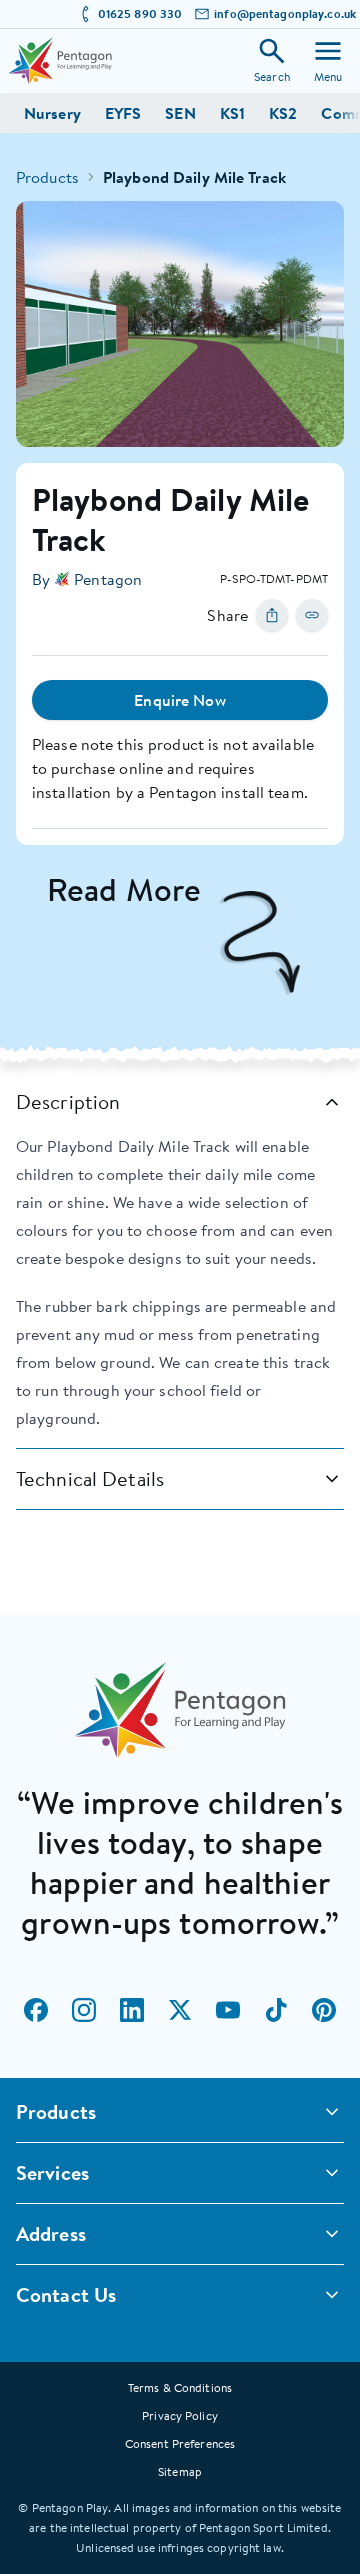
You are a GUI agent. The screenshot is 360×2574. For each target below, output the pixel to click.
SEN (180, 113)
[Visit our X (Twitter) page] (180, 2010)
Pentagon (108, 579)
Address (51, 2233)
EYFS (123, 113)
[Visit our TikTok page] (276, 2010)
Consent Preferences (180, 2443)
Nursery (52, 113)
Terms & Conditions (180, 2387)
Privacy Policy (180, 2415)
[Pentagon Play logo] (60, 60)
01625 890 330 (140, 13)
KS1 (232, 113)
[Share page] (272, 615)
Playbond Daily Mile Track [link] (194, 177)
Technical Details (90, 1478)
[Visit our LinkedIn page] (132, 2010)
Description (68, 1101)
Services (52, 2172)
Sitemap (180, 2471)
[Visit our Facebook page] (36, 2010)
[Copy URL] (312, 615)
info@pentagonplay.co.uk (285, 13)
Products (47, 177)
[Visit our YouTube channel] (228, 2010)
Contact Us (66, 2294)
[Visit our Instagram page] (84, 2010)
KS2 (283, 113)
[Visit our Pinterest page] (324, 2010)
